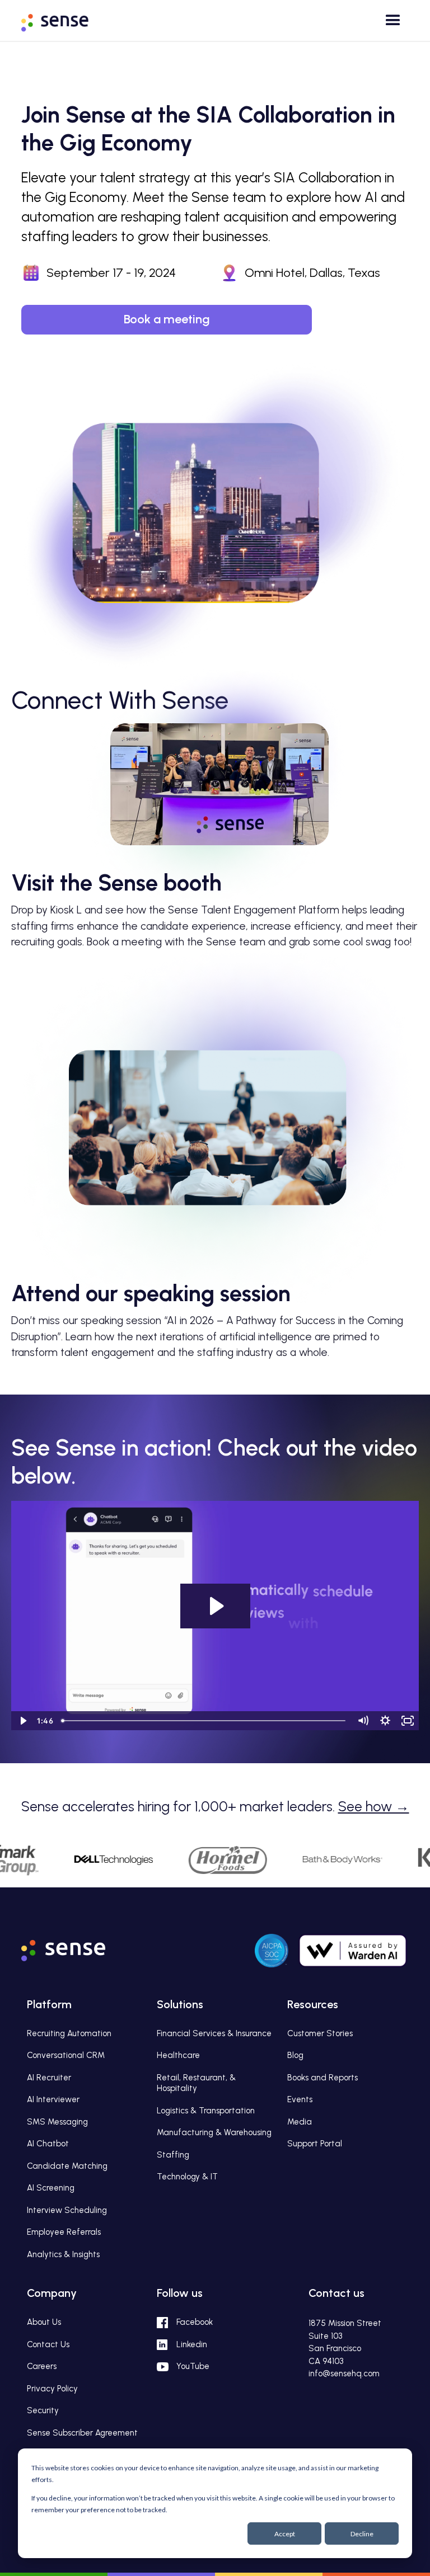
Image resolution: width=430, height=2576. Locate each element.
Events (300, 2099)
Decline (362, 2534)
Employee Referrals (64, 2232)
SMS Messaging (57, 2122)
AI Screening (51, 2188)
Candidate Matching (67, 2166)
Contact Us (48, 2344)
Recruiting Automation (69, 2033)
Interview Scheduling (67, 2210)
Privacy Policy (52, 2389)
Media (300, 2122)
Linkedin (192, 2344)
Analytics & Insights (63, 2254)
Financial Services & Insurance (214, 2033)
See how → (374, 1806)
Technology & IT (187, 2177)
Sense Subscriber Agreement (82, 2433)
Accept (285, 2534)
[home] (63, 19)
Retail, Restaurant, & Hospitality (196, 2083)
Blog (295, 2055)
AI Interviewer (53, 2099)
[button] (390, 24)
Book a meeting (167, 319)
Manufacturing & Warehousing (214, 2132)
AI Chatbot (48, 2144)
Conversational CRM (66, 2055)
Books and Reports (322, 2078)
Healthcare (178, 2055)
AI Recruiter (49, 2078)
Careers (42, 2366)
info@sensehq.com (344, 2374)
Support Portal (315, 2144)
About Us (44, 2322)
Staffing (173, 2155)
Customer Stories (320, 2033)
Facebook (195, 2322)
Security (43, 2410)
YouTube (193, 2366)
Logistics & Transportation (206, 2111)
